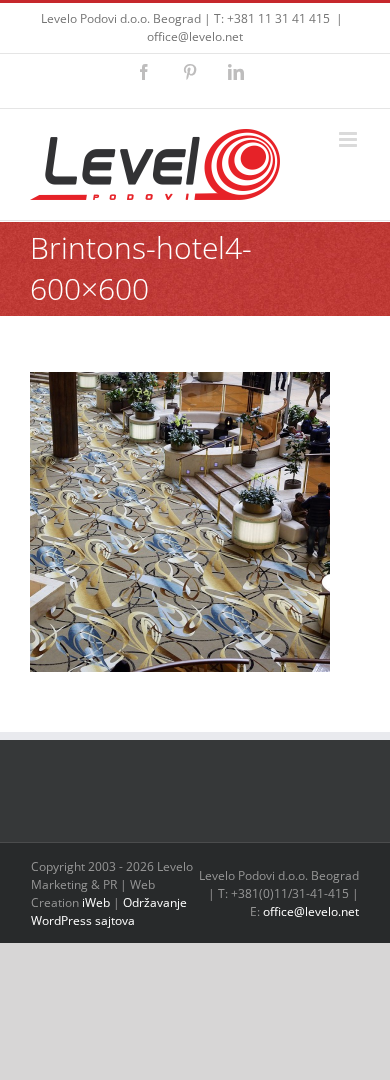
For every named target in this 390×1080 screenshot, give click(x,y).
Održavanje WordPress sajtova (109, 911)
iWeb (96, 902)
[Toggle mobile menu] (349, 139)
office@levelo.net (195, 36)
